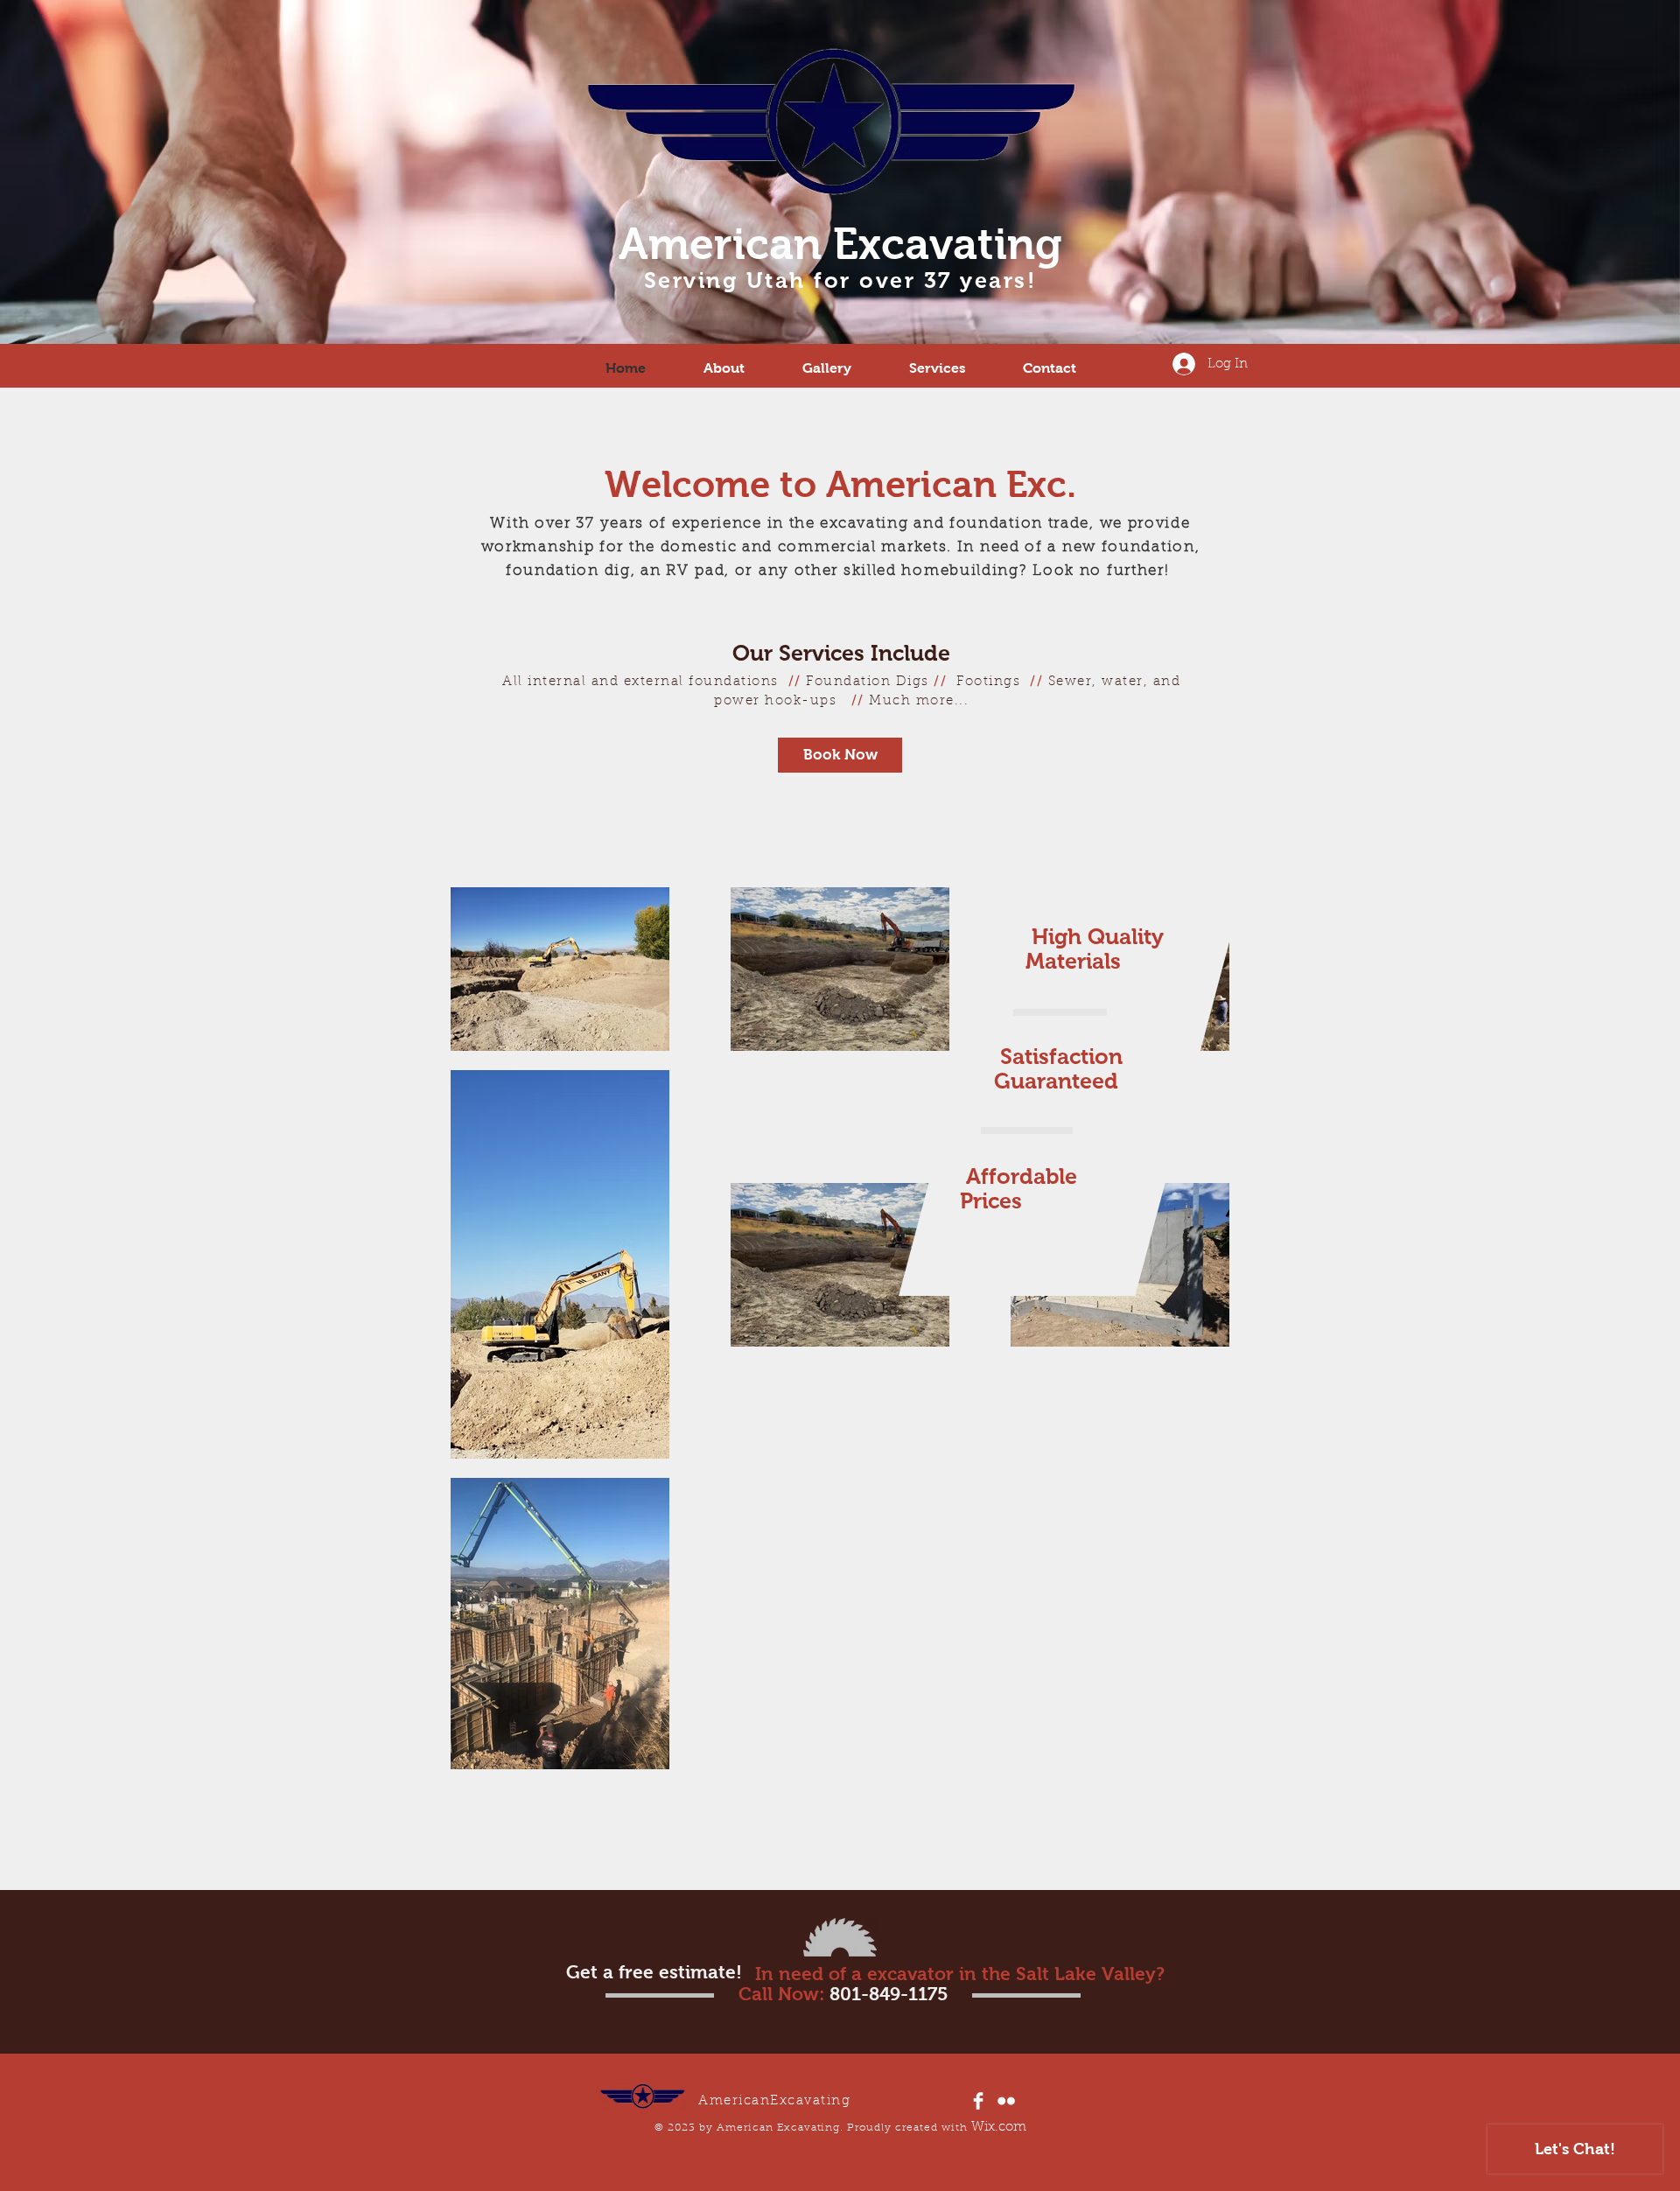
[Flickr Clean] (1006, 2101)
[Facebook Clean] (978, 2101)
